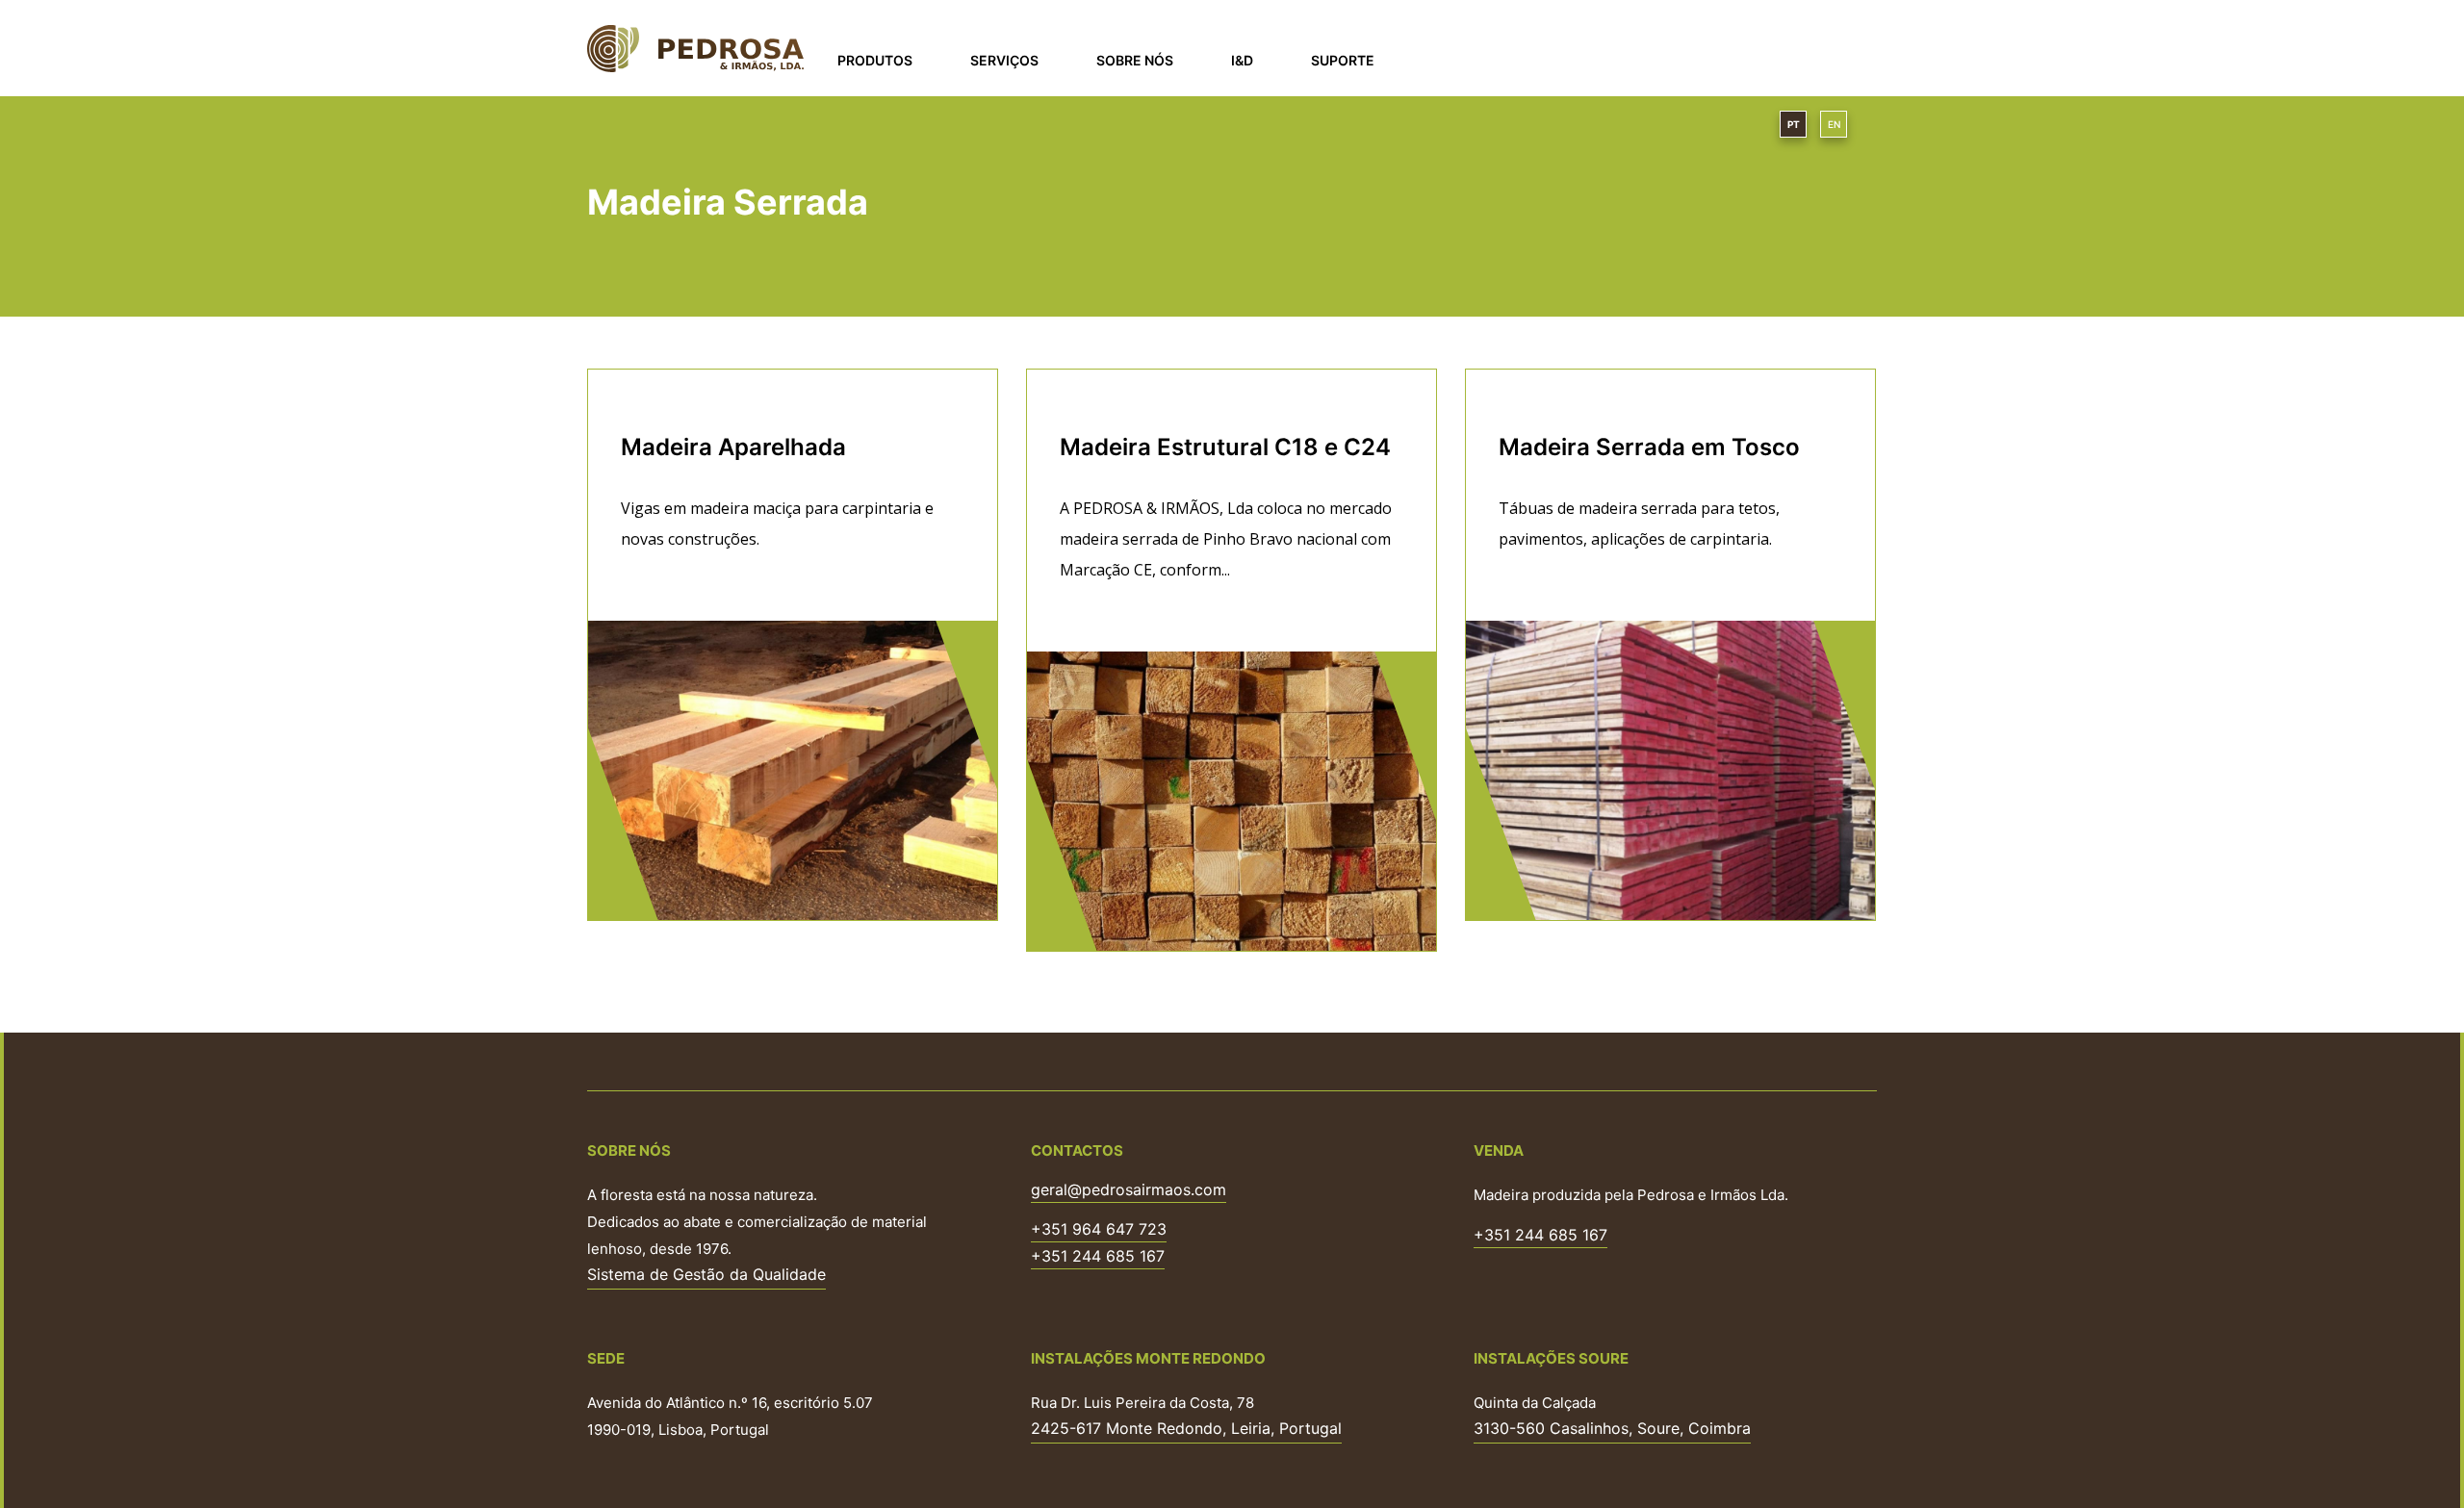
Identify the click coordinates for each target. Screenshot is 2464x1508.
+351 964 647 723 (1099, 1230)
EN (1834, 124)
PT (1794, 124)
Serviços (1004, 60)
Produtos (875, 60)
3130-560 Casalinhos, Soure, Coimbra (1612, 1428)
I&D (1242, 60)
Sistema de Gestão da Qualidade (706, 1274)
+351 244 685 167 (1098, 1257)
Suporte (1343, 60)
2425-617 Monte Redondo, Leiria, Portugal (1186, 1428)
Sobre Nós (1135, 60)
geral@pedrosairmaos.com (1129, 1190)
